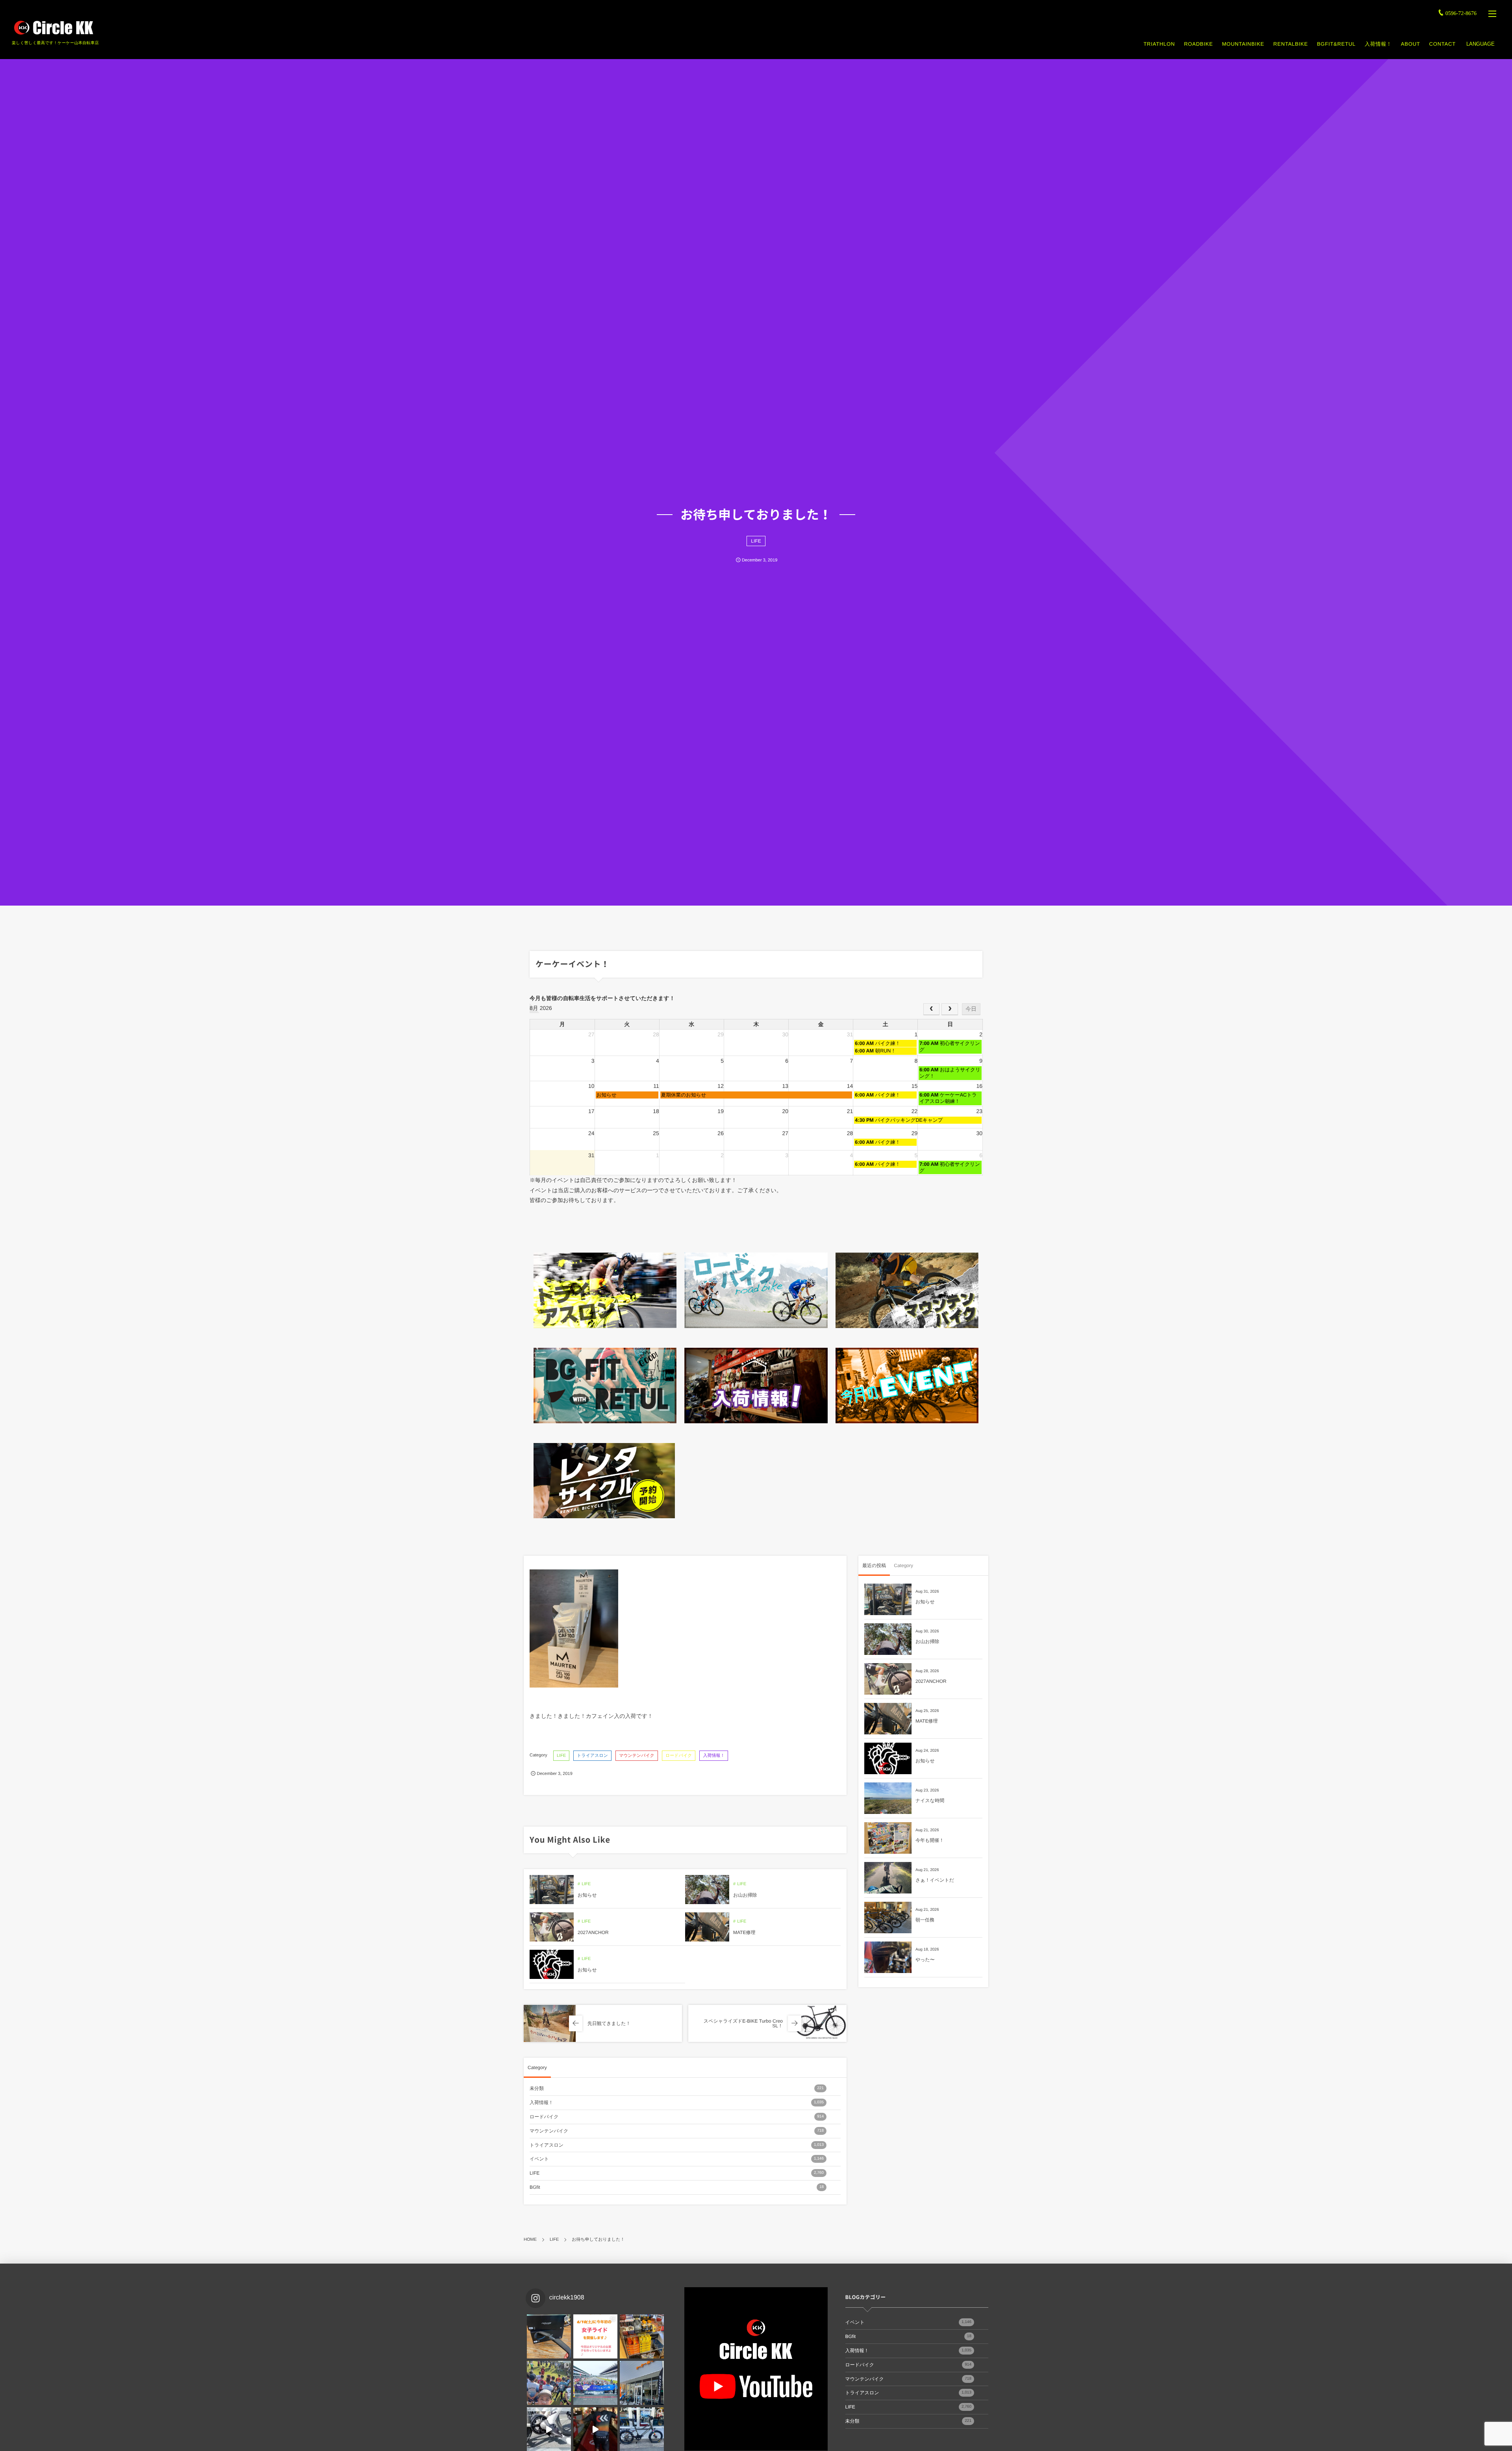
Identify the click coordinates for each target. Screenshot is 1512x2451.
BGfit (677, 2187)
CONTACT (1443, 44)
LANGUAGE (1480, 44)
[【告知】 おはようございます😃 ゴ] (595, 2383)
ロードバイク (679, 1756)
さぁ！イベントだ (935, 1880)
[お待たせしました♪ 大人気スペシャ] (549, 2336)
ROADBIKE (1198, 44)
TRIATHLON (1159, 44)
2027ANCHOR (593, 1932)
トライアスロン (592, 1756)
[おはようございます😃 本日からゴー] (642, 2383)
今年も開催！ (930, 1840)
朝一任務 (925, 1920)
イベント (677, 2159)
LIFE (756, 541)
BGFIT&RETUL (1336, 44)
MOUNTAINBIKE (1243, 44)
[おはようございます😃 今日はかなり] (642, 2336)
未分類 (677, 2088)
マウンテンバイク (637, 1756)
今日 (971, 1009)
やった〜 (925, 1960)
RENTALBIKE (1291, 44)
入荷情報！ (1378, 44)
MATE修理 (744, 1932)
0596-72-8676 (1461, 14)
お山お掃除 (745, 1895)
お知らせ (587, 1895)
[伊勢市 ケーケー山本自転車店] (53, 28)
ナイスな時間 (930, 1801)
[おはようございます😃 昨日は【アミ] (549, 2383)
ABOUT (1411, 44)
